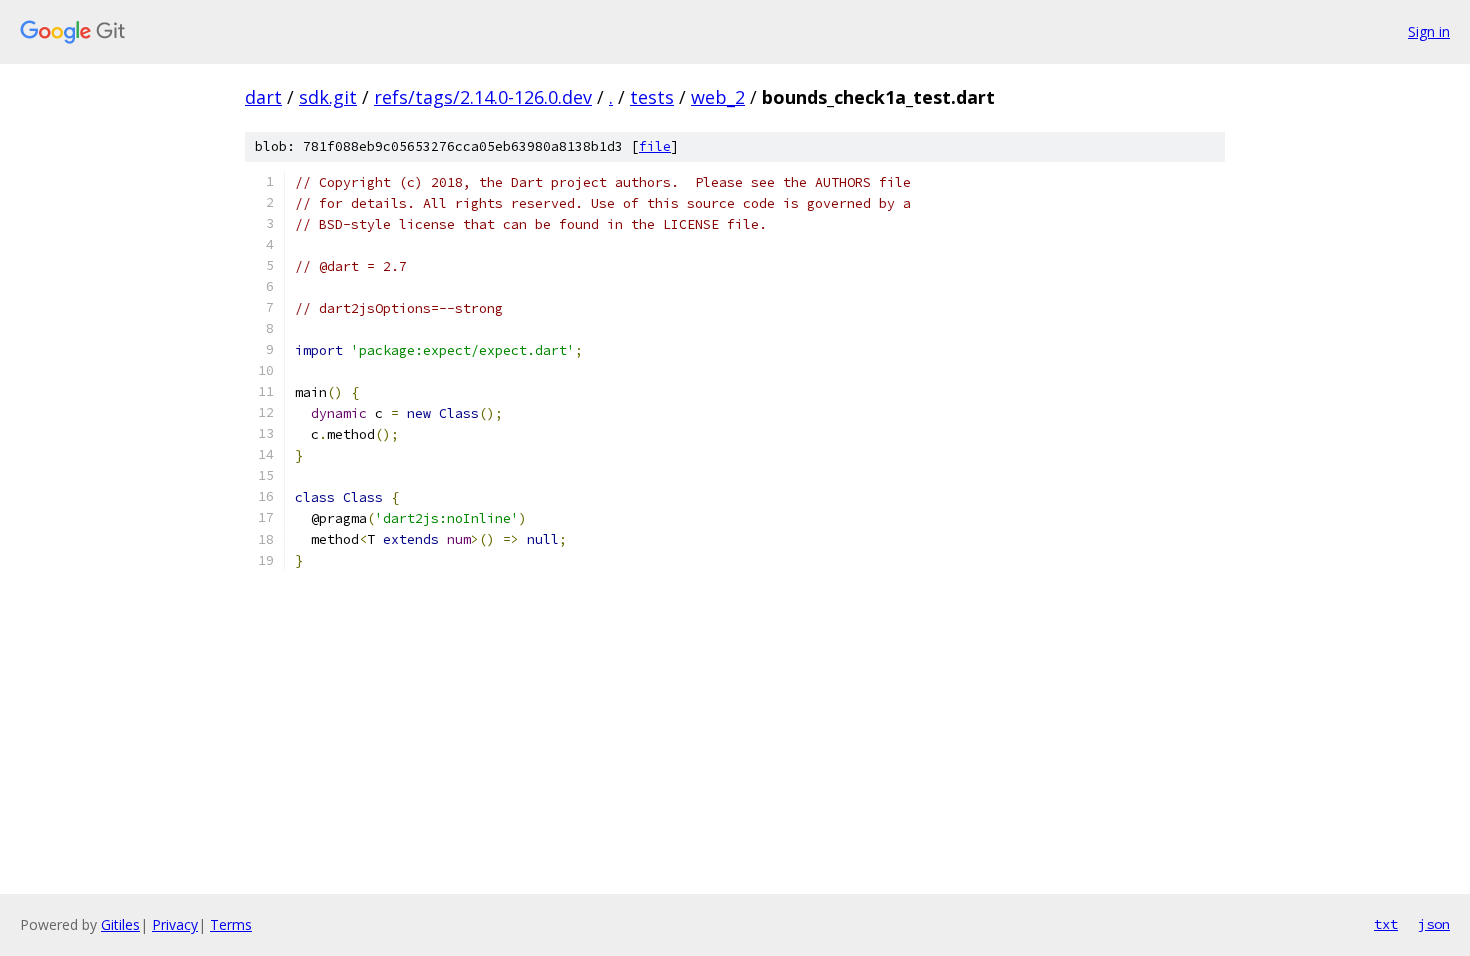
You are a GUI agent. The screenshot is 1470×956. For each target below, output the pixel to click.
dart (263, 97)
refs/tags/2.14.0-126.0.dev (483, 97)
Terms (231, 924)
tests (652, 97)
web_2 (718, 97)
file (655, 146)
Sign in (1429, 31)
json (1434, 924)
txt (1386, 924)
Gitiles (120, 924)
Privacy (175, 924)
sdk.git (328, 97)
